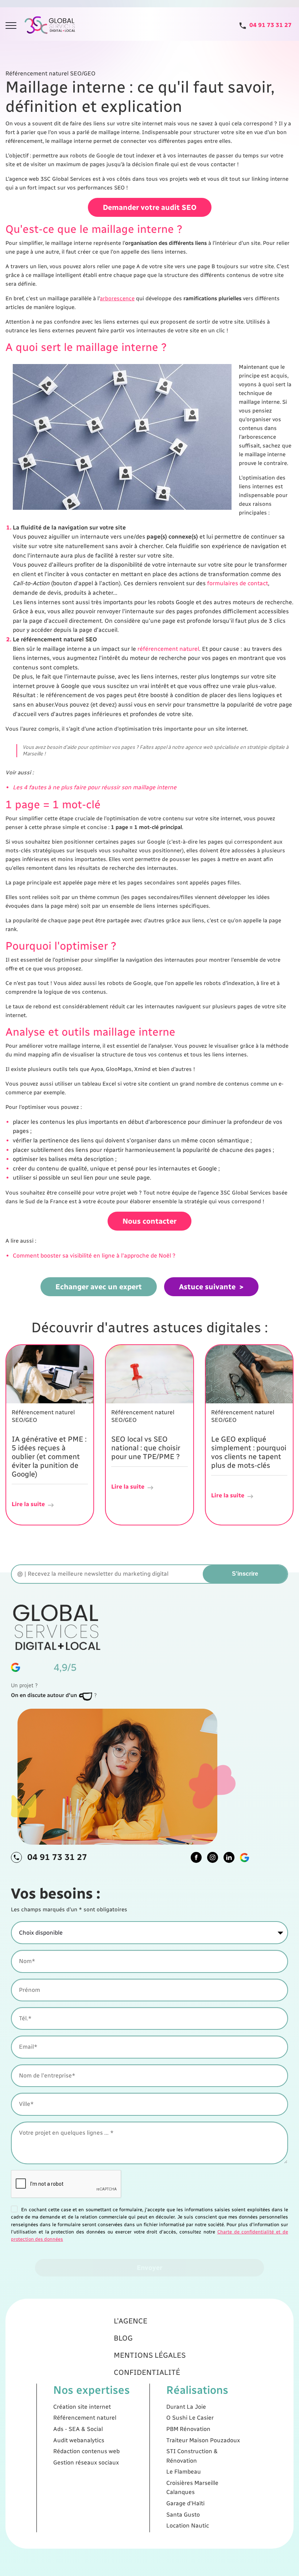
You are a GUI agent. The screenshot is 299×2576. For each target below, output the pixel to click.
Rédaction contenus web (86, 2451)
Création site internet (82, 2407)
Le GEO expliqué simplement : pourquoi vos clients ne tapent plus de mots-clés (249, 1452)
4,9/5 (65, 1667)
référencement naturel (168, 649)
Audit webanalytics (79, 2440)
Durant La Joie (186, 2407)
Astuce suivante (207, 1287)
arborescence (117, 298)
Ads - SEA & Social (78, 2429)
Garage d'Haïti (185, 2503)
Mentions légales (150, 2355)
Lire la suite (28, 1504)
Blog (123, 2338)
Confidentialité (147, 2372)
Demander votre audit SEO (150, 207)
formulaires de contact (238, 583)
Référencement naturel (85, 2418)
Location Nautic (188, 2526)
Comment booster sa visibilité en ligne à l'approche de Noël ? (94, 1256)
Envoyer (149, 2268)
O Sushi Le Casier (190, 2418)
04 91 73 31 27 (57, 1857)
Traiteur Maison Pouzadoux (203, 2440)
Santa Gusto (183, 2515)
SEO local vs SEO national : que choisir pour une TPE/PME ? (146, 1448)
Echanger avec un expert (99, 1287)
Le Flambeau (184, 2472)
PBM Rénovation (188, 2429)
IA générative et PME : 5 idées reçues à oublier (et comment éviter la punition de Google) (49, 1457)
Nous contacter (149, 1221)
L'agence (131, 2321)
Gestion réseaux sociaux (86, 2462)
